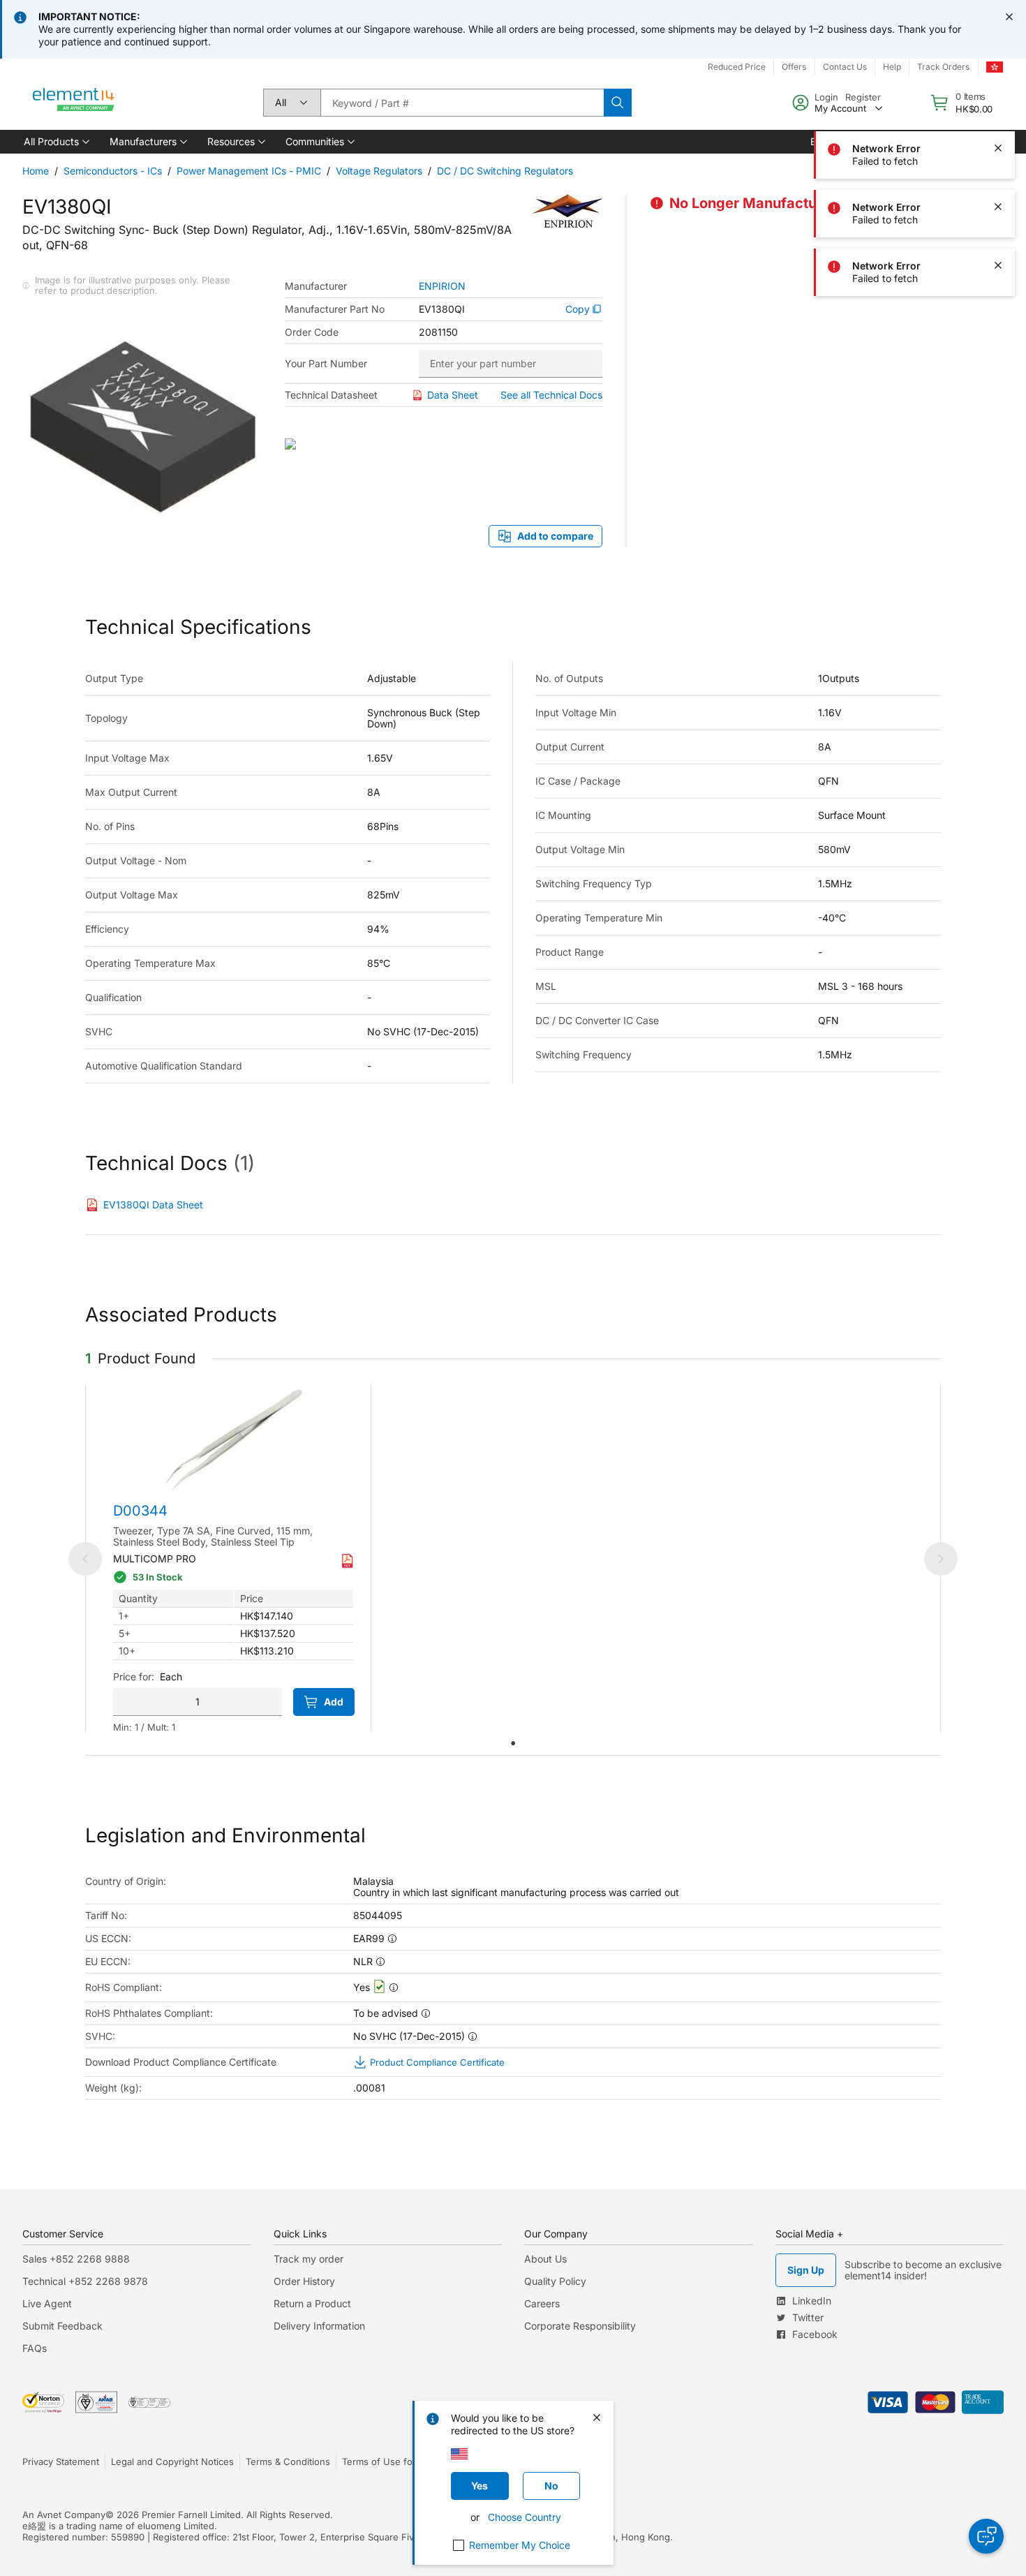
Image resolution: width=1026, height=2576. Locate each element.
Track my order (308, 2259)
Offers (794, 67)
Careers (542, 2303)
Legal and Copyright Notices (172, 2462)
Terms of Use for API (387, 2462)
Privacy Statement (61, 2462)
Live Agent (47, 2303)
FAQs (35, 2348)
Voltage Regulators (379, 171)
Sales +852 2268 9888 (76, 2259)
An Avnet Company (64, 2515)
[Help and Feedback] (986, 2536)
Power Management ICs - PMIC (249, 171)
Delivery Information (319, 2326)
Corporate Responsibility (580, 2326)
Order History (304, 2281)
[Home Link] (74, 103)
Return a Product (312, 2303)
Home (36, 171)
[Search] (618, 103)
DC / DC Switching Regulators (505, 171)
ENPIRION (442, 286)
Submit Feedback (62, 2326)
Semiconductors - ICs (113, 171)
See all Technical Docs (551, 395)
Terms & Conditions (288, 2462)
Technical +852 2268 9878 (85, 2281)
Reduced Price (737, 67)
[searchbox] (462, 103)
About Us (545, 2259)
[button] (55, 142)
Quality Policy (555, 2281)
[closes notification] (1009, 17)
